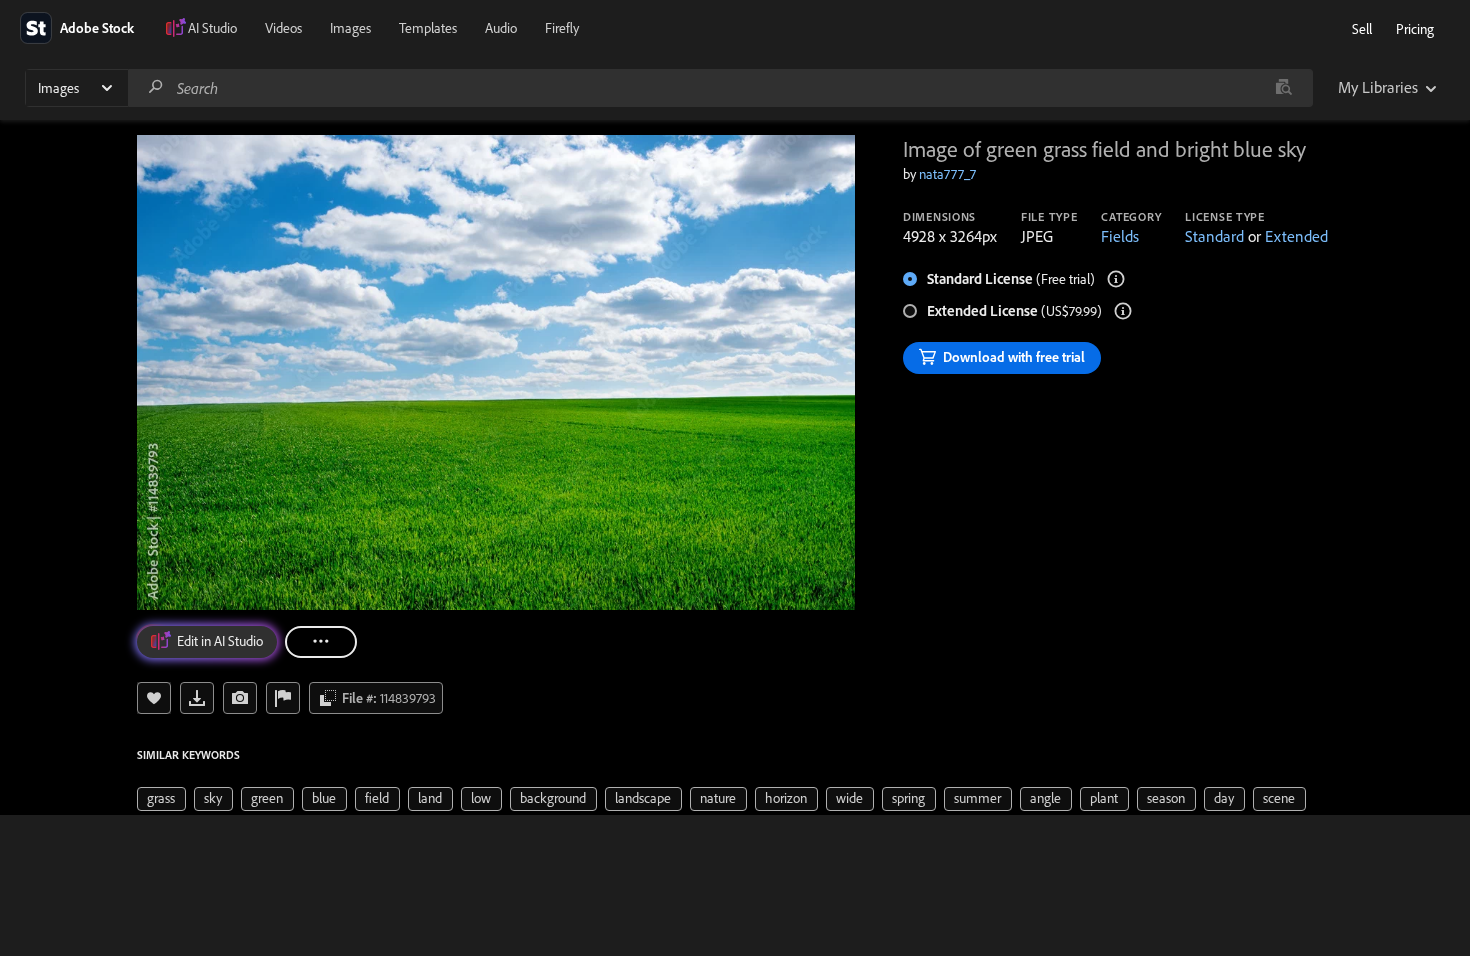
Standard (1214, 236)
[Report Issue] (283, 698)
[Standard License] (1116, 279)
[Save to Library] (154, 698)
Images (350, 28)
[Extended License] (1123, 311)
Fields (1120, 236)
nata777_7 (947, 174)
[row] (161, 799)
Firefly (562, 28)
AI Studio (212, 28)
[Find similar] (1283, 88)
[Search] (156, 87)
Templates (428, 28)
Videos (283, 28)
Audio (501, 28)
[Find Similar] (240, 698)
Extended (1296, 236)
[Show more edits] (321, 642)
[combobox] (720, 88)
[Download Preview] (197, 698)
